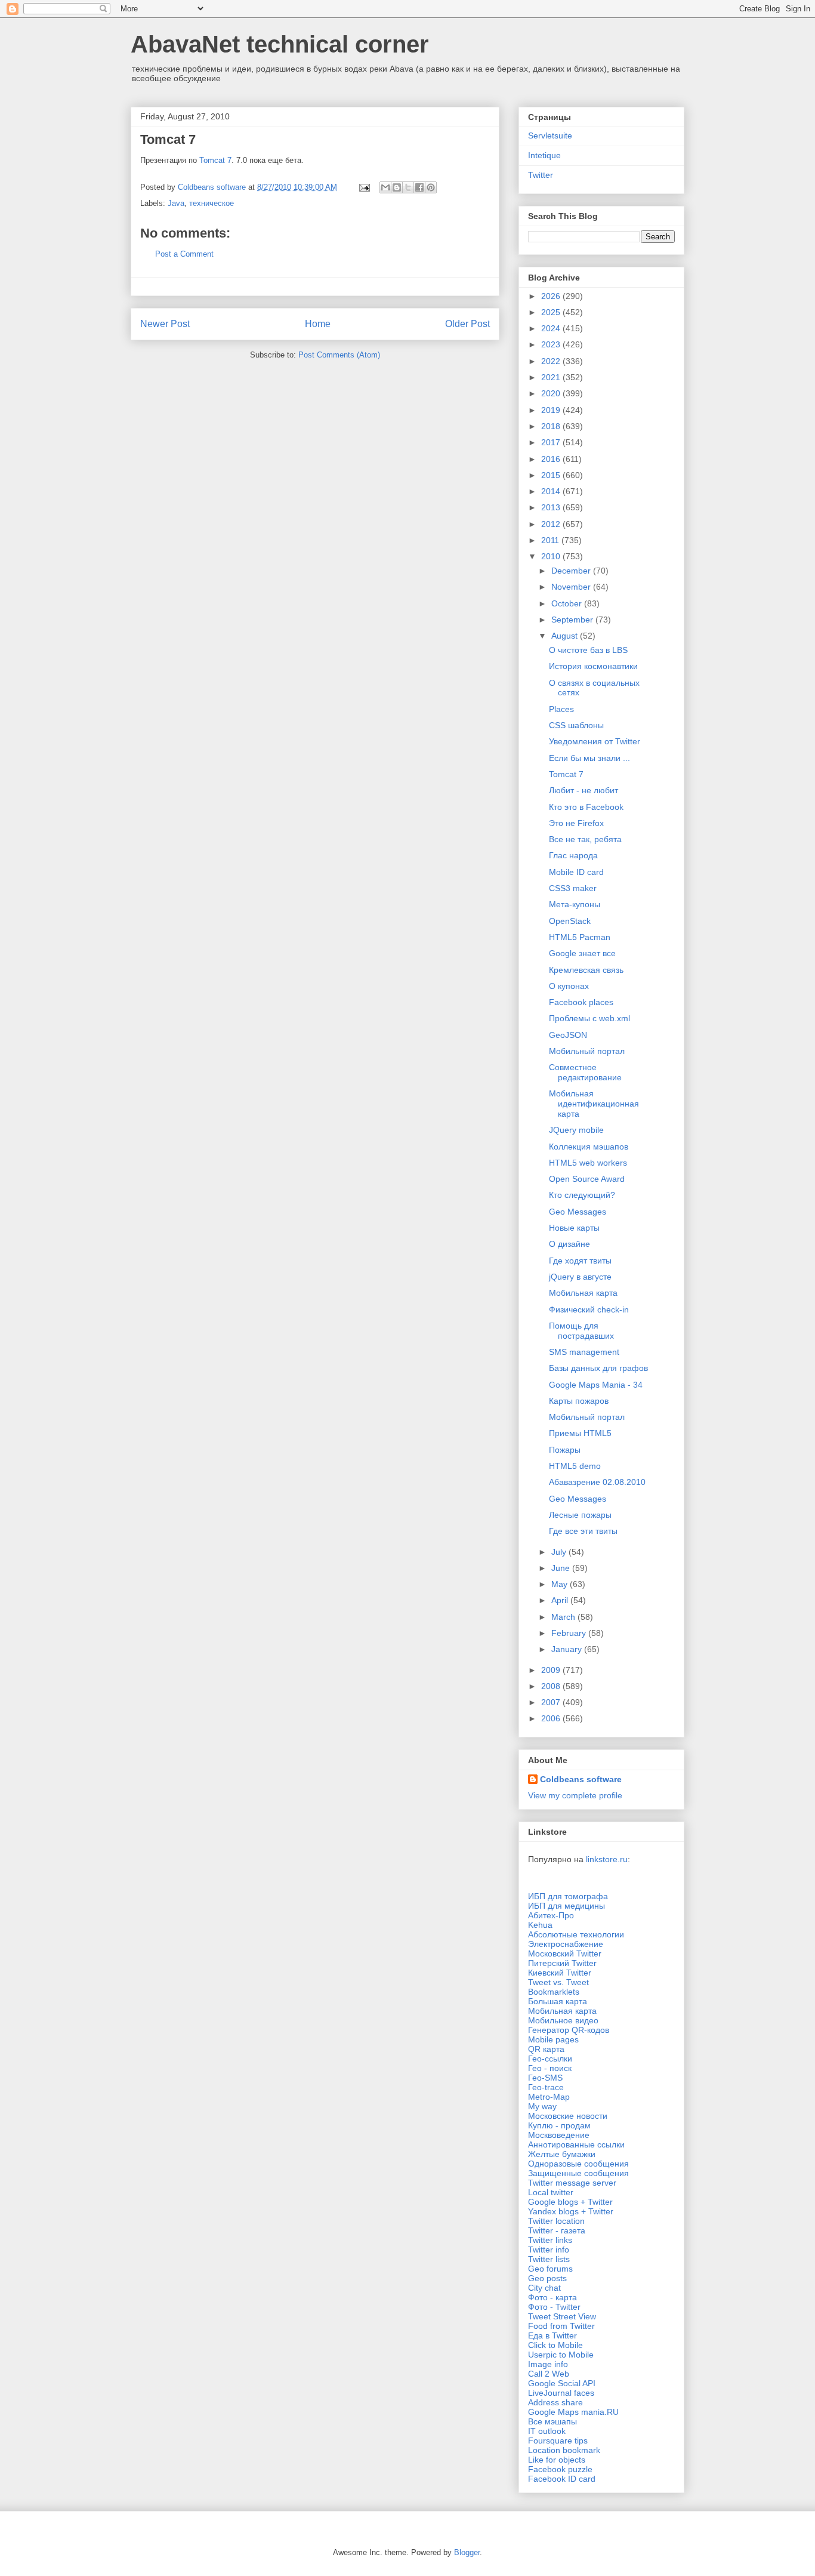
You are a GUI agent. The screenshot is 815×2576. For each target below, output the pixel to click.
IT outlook (547, 2431)
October (568, 603)
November (572, 587)
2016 (552, 459)
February (570, 1633)
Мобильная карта (583, 1293)
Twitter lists (549, 2259)
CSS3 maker (573, 888)
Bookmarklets (554, 1992)
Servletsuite (550, 135)
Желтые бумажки (562, 2154)
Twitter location (556, 2221)
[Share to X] (408, 187)
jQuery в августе (580, 1277)
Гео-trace (546, 2087)
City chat (544, 2288)
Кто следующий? (582, 1195)
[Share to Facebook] (419, 187)
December (572, 571)
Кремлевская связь (586, 970)
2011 (551, 540)
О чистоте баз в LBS (588, 650)
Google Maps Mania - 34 (596, 1385)
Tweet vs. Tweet (558, 1982)
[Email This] (385, 187)
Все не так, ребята (585, 839)
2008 (552, 1686)
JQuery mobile (576, 1130)
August (566, 636)
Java (176, 203)
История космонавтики (593, 666)
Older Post (467, 324)
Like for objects (557, 2460)
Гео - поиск (550, 2068)
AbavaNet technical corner (280, 44)
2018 (552, 426)
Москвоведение (559, 2135)
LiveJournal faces (561, 2393)
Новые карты (574, 1228)
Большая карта (558, 2001)
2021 (552, 377)
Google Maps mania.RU (573, 2412)
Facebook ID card (562, 2479)
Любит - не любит (584, 790)
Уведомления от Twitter (595, 741)
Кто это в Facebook (586, 807)
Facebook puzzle (560, 2469)
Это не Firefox (576, 823)
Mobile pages (553, 2039)
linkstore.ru (607, 1859)
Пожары (565, 1450)
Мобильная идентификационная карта (594, 1104)
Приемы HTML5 (580, 1433)
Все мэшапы (552, 2421)
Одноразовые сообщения (578, 2164)
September (573, 620)
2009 (552, 1670)
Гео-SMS (545, 2078)
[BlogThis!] (397, 187)
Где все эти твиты (583, 1531)
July (560, 1552)
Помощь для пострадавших (581, 1331)
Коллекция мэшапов (589, 1147)
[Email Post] (364, 187)
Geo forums (550, 2269)
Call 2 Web (549, 2374)
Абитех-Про (551, 1915)
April (561, 1600)
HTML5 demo (575, 1466)
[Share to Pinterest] (431, 187)
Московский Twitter (565, 1953)
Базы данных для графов (598, 1368)
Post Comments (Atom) (339, 355)
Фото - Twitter (554, 2307)
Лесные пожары (580, 1515)
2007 (552, 1702)
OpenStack (570, 921)
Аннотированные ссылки (576, 2144)
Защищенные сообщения (578, 2173)
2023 (552, 344)
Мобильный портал (587, 1051)
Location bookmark (564, 2450)
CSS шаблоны (576, 725)
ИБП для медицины (567, 1906)
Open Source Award (587, 1179)
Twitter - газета (557, 2230)
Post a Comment (184, 254)
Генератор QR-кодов (569, 2030)
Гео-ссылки (550, 2059)
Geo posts (547, 2278)
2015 (552, 475)
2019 (552, 410)
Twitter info (549, 2250)
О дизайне (569, 1244)
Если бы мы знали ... (589, 758)
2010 (552, 556)
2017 (552, 442)
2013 (552, 507)
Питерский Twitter (562, 1963)
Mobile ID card (576, 872)
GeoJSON (568, 1035)
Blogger (467, 2552)
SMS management (584, 1352)
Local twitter (551, 2192)
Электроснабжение (566, 1944)
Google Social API (562, 2383)
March (564, 1617)
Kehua (540, 1925)
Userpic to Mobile (561, 2355)
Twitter (541, 175)
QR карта (546, 2049)
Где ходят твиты (580, 1261)
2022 (552, 361)
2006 (552, 1718)
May (561, 1584)
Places (561, 709)
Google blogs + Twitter (570, 2202)
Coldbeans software (581, 1779)
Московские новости (568, 2116)
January (568, 1649)
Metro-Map (549, 2097)
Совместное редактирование (585, 1072)
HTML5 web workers (588, 1163)
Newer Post (165, 324)
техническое (212, 203)
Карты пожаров (579, 1401)
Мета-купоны (575, 904)
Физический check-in (589, 1309)
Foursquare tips (558, 2441)
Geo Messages (578, 1212)
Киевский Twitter (560, 1973)
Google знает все (582, 953)
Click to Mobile (555, 2345)
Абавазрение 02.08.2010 (597, 1482)
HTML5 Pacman (580, 937)
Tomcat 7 (215, 160)
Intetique (544, 155)
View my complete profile (575, 1795)
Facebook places (581, 1002)
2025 (552, 312)
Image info (548, 2364)
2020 (552, 393)
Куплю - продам (559, 2125)
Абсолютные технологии (576, 1934)
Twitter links (550, 2240)
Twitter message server (572, 2183)
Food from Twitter (561, 2326)
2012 (552, 524)
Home (318, 324)
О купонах (569, 986)
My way (542, 2106)
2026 (552, 296)
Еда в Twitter (552, 2335)
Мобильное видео (563, 2020)
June (562, 1568)
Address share (555, 2402)
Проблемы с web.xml (589, 1018)
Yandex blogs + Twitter (571, 2211)
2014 (552, 491)
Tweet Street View (562, 2316)
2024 (552, 328)
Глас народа (573, 855)
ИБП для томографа (568, 1896)
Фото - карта (552, 2297)
